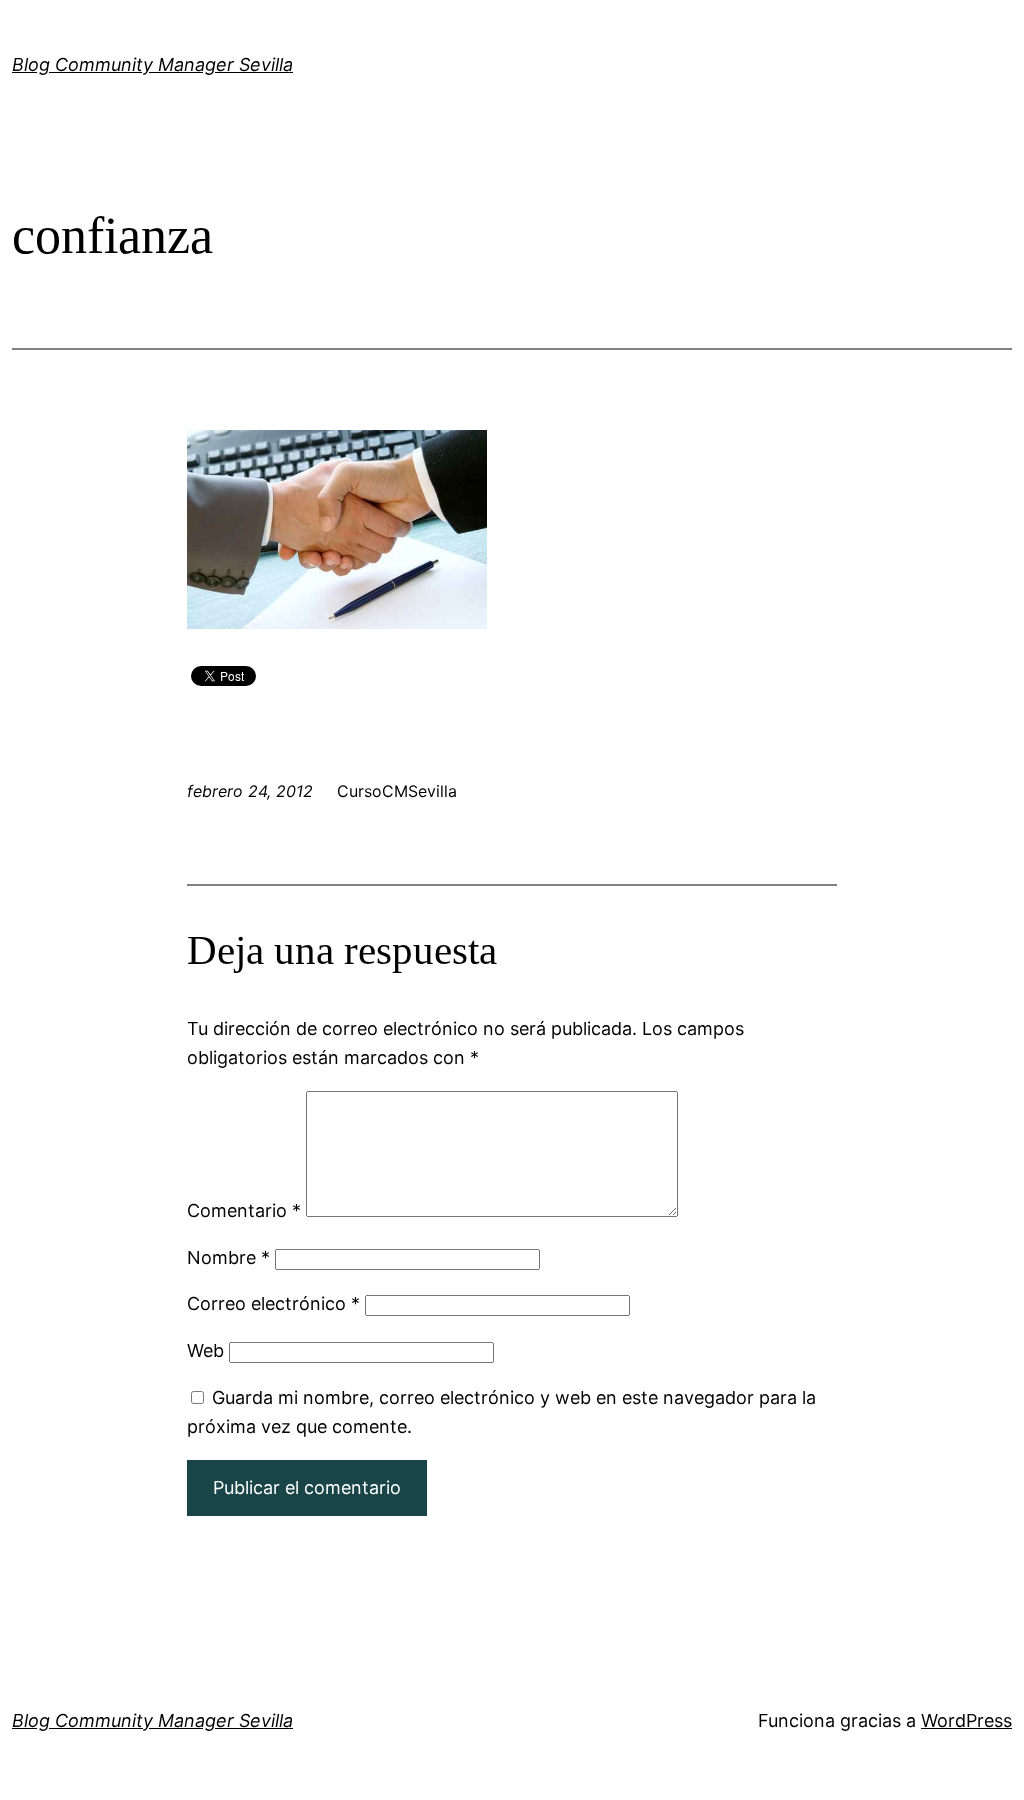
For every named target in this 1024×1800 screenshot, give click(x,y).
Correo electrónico (273, 1303)
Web (205, 1350)
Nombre (228, 1257)
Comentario (244, 1210)
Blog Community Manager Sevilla (152, 64)
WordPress (966, 1720)
